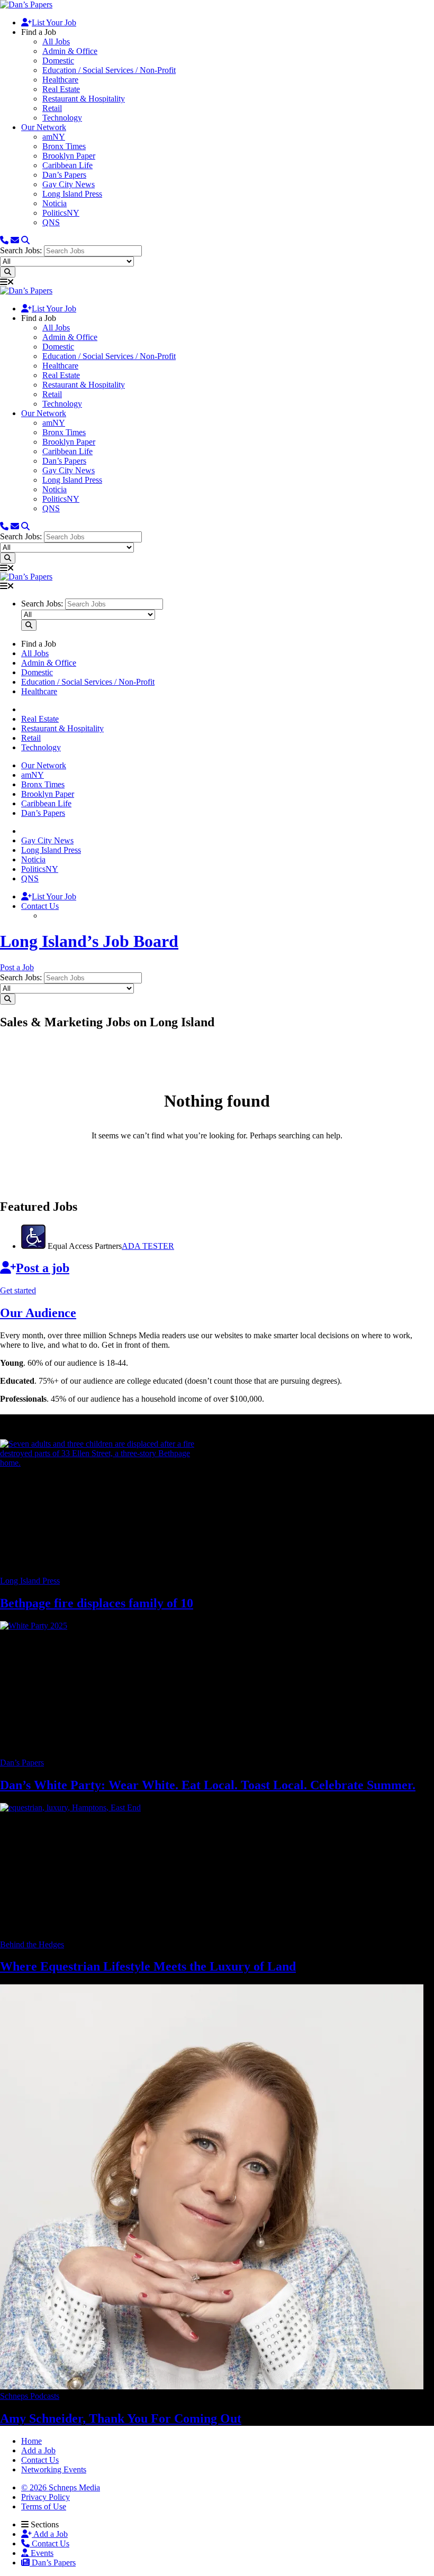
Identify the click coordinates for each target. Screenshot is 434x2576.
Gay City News (69, 184)
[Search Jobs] (8, 272)
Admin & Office (70, 51)
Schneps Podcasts (30, 2396)
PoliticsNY (61, 213)
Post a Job (17, 967)
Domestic (58, 61)
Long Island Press (72, 194)
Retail (52, 108)
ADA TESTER (148, 1246)
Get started (18, 1290)
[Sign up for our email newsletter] (15, 240)
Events (41, 2553)
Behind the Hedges (32, 1944)
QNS (51, 222)
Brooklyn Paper (69, 156)
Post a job (43, 1268)
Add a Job (50, 2534)
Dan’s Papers (64, 175)
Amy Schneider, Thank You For (121, 2418)
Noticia (55, 203)
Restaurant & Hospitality (84, 99)
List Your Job (54, 22)
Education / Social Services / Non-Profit (109, 70)
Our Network (44, 127)
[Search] (25, 240)
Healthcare (60, 80)
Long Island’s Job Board (89, 941)
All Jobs (56, 42)
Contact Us (40, 906)
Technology (62, 118)
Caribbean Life (67, 165)
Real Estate (61, 89)
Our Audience (38, 1313)
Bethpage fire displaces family (97, 1603)
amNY (54, 137)
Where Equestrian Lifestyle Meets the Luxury (148, 1966)
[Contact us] (4, 240)
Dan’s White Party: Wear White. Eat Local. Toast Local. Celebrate (208, 1785)
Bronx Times (64, 146)
